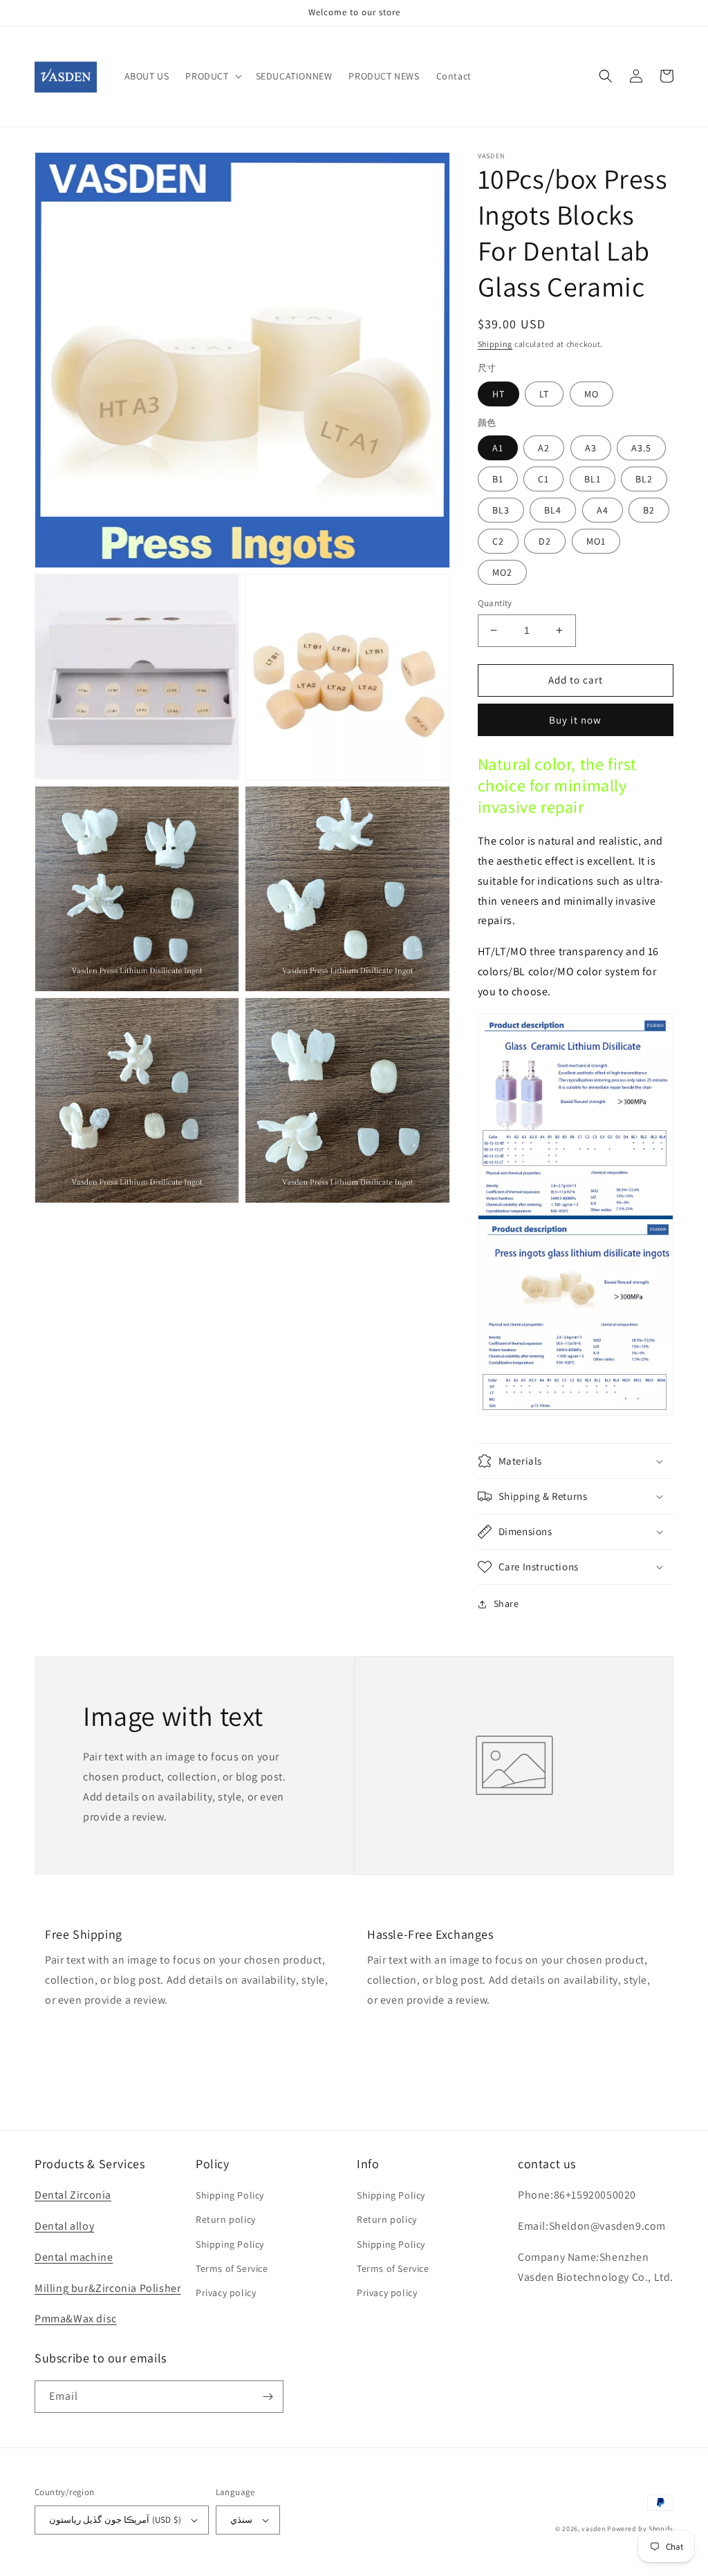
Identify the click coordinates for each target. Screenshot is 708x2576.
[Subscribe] (268, 2397)
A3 (591, 448)
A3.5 (641, 448)
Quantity (495, 603)
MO (591, 394)
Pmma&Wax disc (76, 2319)
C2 (498, 541)
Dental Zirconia (73, 2195)
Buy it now (575, 720)
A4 (603, 510)
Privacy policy (226, 2293)
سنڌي (241, 2520)
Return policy (226, 2219)
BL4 (553, 510)
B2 (649, 510)
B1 (498, 479)
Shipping (495, 344)
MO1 (596, 541)
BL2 (644, 479)
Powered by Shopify (640, 2529)
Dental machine (74, 2257)
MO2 (502, 572)
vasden (593, 2529)
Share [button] (506, 1604)
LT (544, 394)
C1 (543, 479)
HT (499, 394)
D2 (545, 541)
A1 (498, 448)
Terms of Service (232, 2268)
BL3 (501, 510)
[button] (212, 76)
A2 (544, 448)
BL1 (593, 479)
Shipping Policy (230, 2195)
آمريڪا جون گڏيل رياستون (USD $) (115, 2520)
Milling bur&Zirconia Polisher (108, 2288)
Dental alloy (64, 2226)
